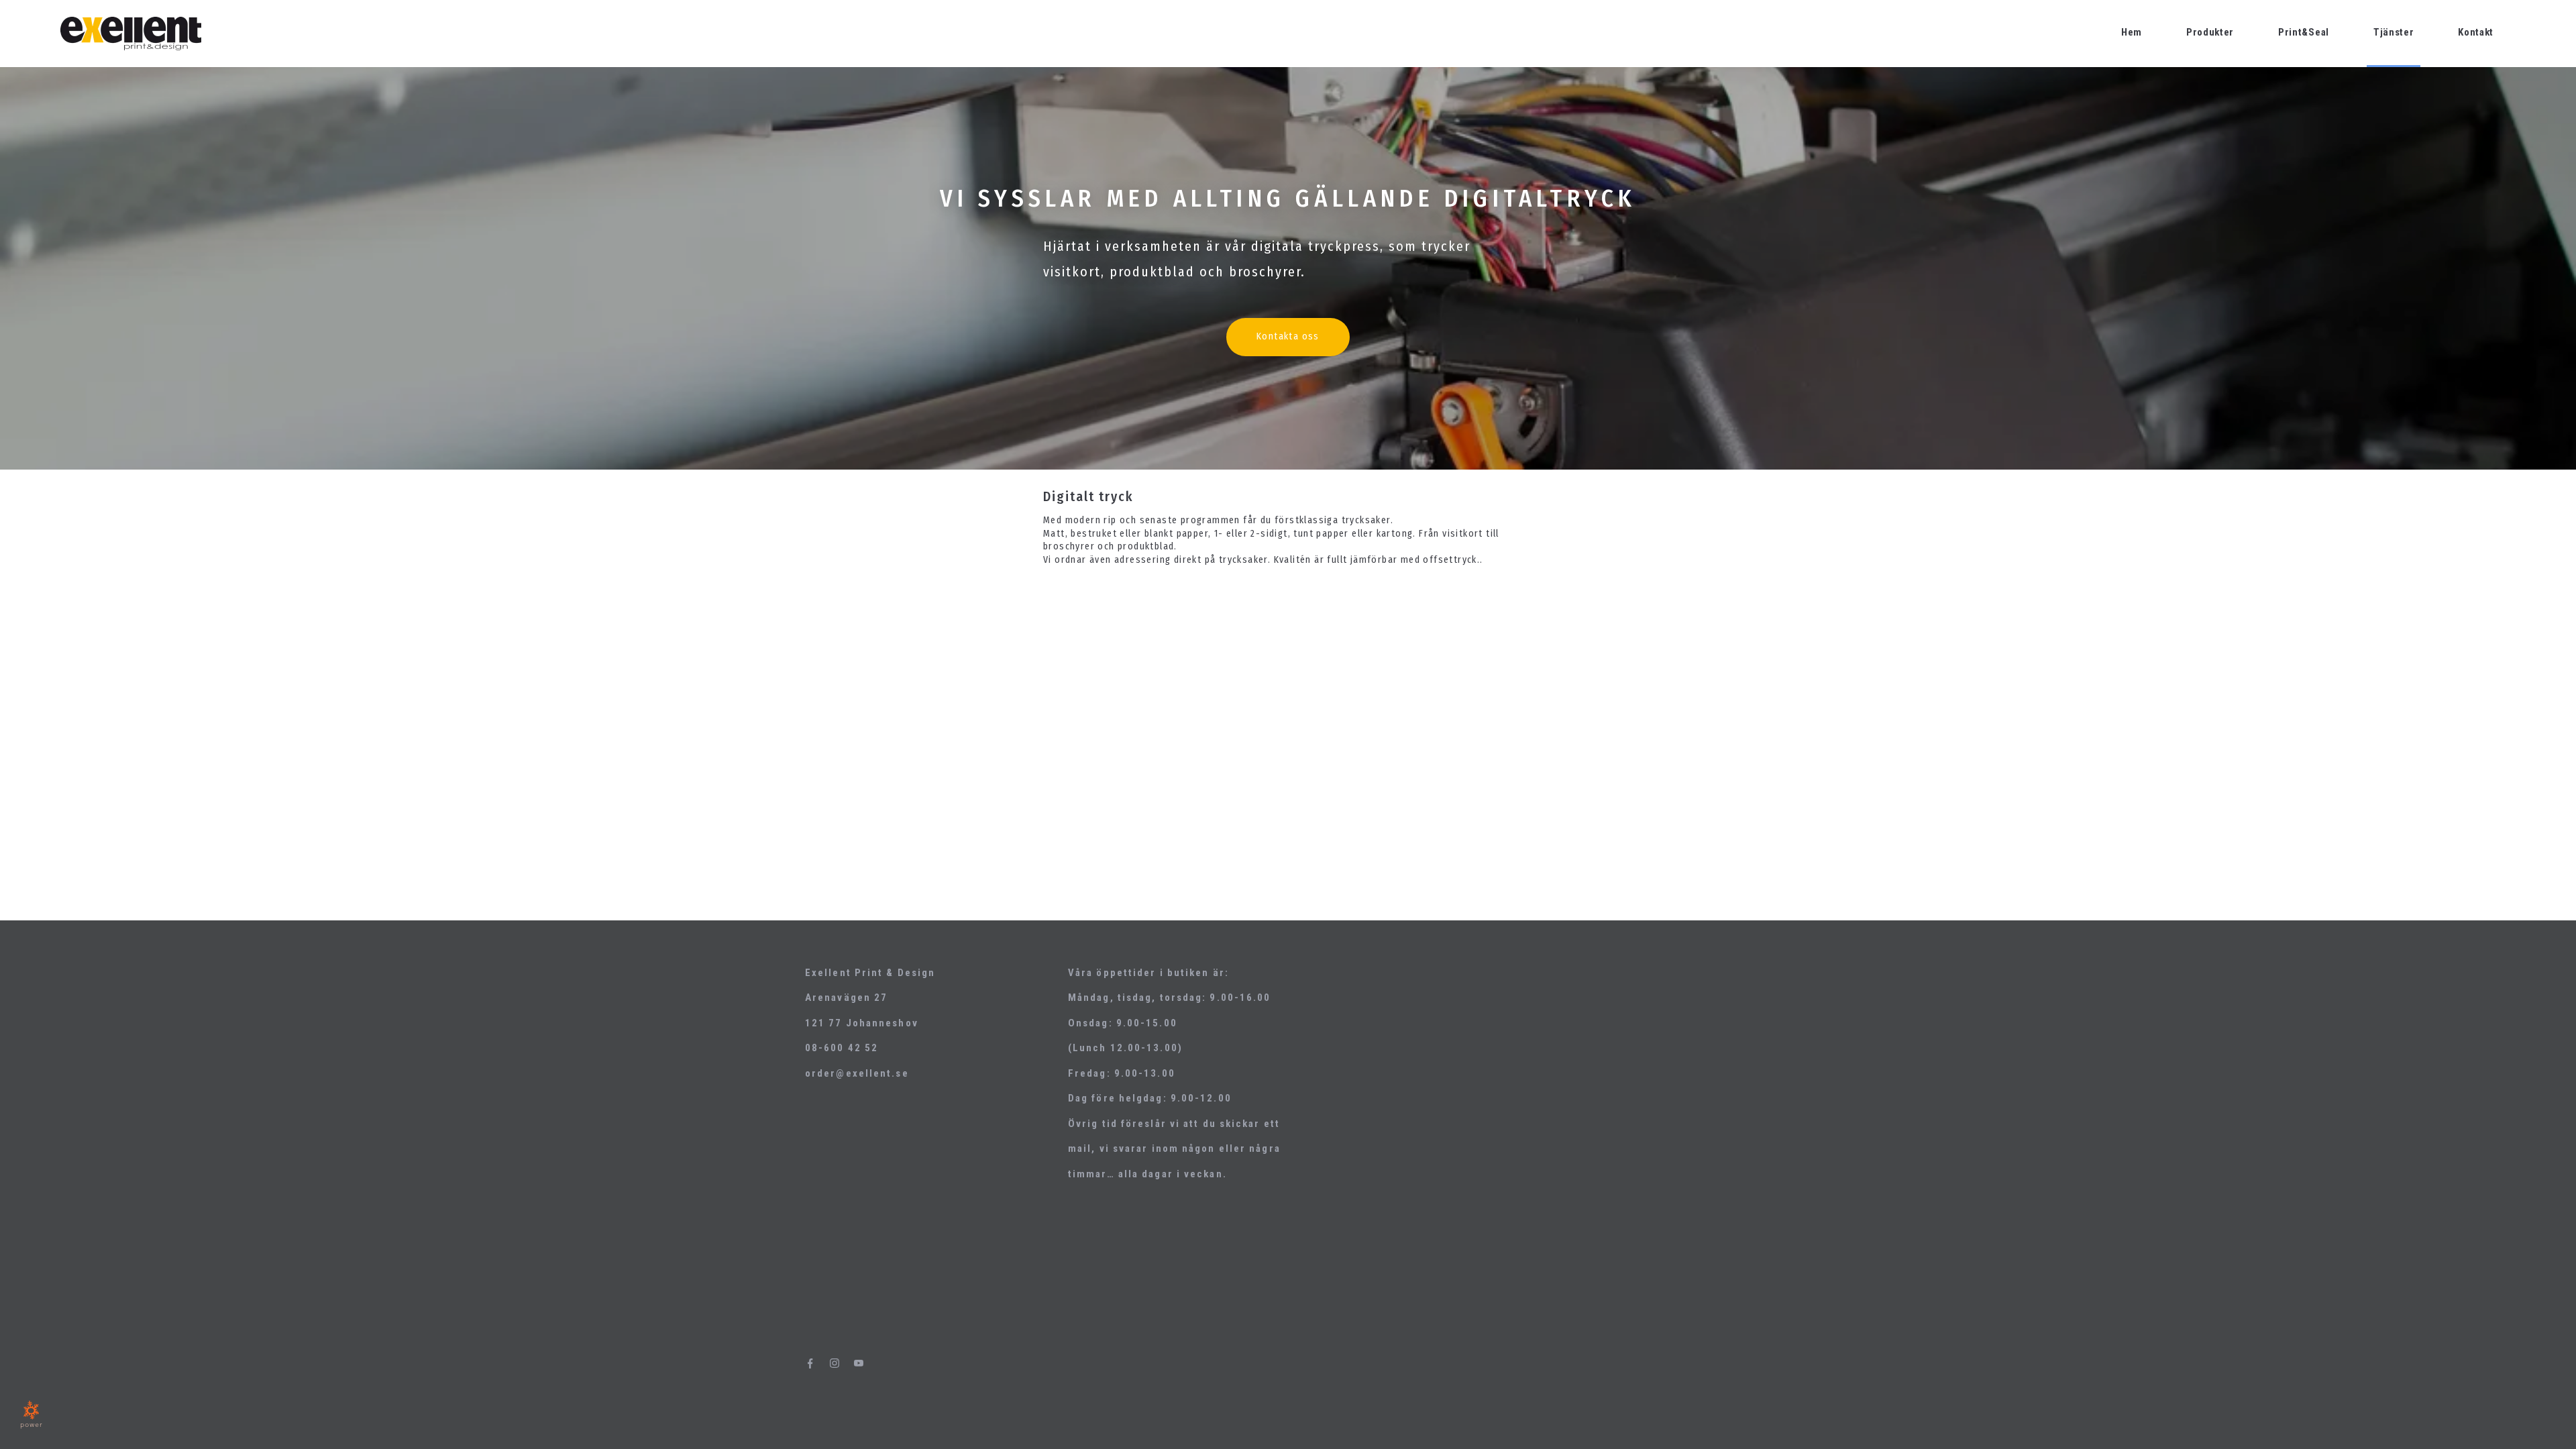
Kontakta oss (1288, 336)
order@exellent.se (857, 1073)
